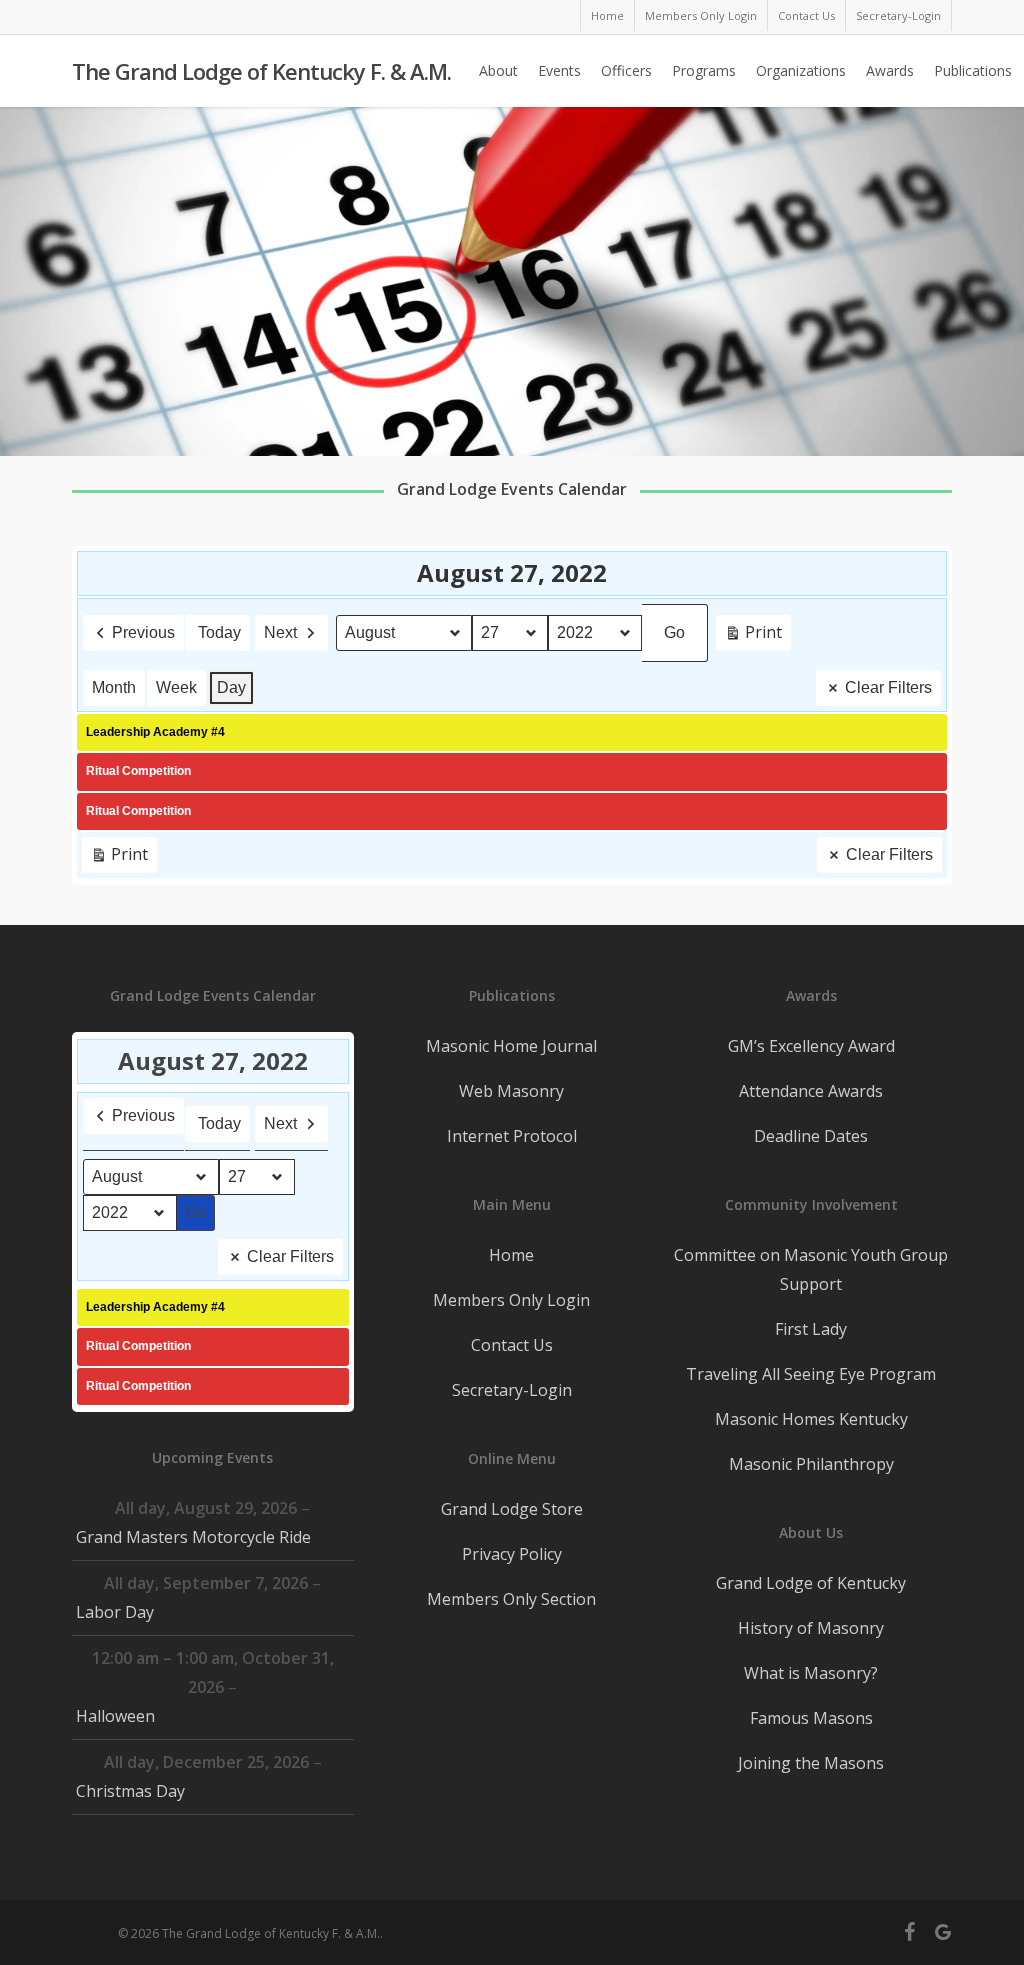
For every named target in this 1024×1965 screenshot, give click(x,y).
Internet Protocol (512, 1136)
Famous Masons (811, 1718)
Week (176, 687)
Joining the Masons (811, 1763)
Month (114, 687)
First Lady (811, 1329)
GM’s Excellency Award (811, 1046)
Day (231, 687)
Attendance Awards (811, 1091)
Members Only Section (511, 1599)
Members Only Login (511, 1300)
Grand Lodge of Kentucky (811, 1583)
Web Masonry (511, 1091)
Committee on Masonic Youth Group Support (811, 1269)
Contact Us (512, 1345)
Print (753, 636)
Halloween (115, 1716)
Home (511, 1255)
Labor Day (115, 1612)
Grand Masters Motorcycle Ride (193, 1537)
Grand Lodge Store (512, 1509)
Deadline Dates (811, 1136)
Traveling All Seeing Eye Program (811, 1374)
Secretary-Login (512, 1390)
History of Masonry (811, 1628)
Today (219, 632)
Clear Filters (888, 687)
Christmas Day (130, 1791)
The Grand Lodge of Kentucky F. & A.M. (261, 71)
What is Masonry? (811, 1673)
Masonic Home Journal (511, 1046)
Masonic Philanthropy (811, 1464)
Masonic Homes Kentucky (811, 1419)
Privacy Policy (512, 1554)
